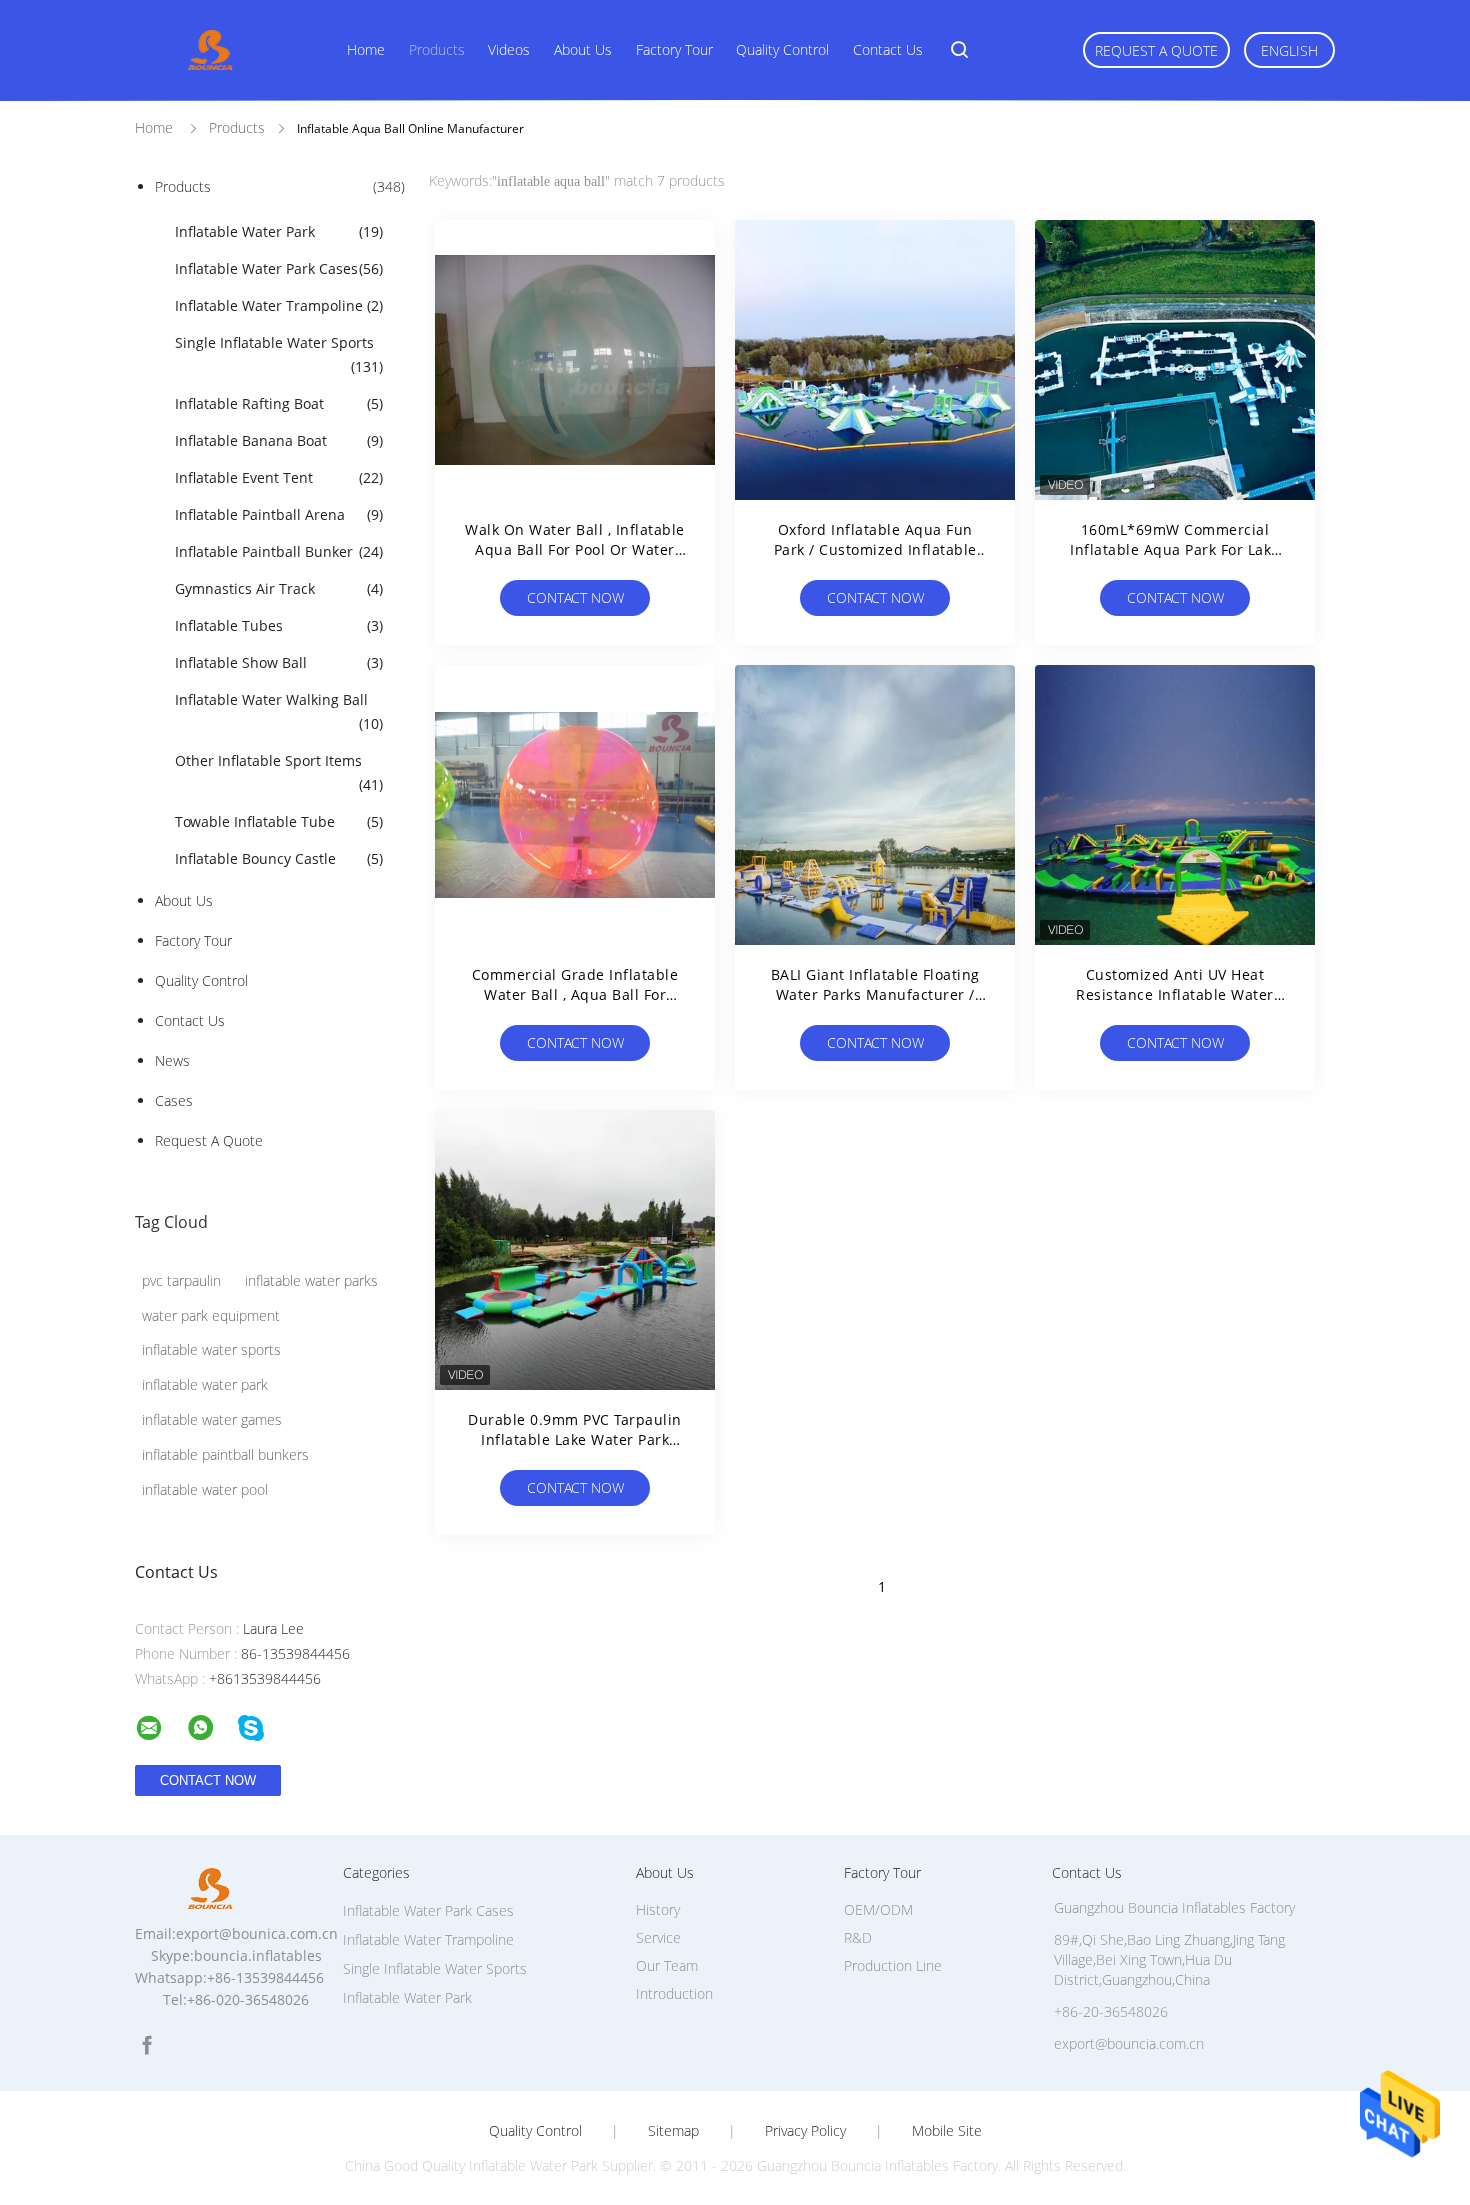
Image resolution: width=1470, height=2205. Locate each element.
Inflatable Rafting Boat (279, 403)
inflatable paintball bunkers (225, 1454)
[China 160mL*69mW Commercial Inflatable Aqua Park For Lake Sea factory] (1175, 360)
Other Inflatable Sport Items (279, 772)
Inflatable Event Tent (279, 477)
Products (437, 49)
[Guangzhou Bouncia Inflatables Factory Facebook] (147, 2045)
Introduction (674, 1993)
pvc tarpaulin (181, 1280)
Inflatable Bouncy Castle (279, 858)
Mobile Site (947, 2131)
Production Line (893, 1965)
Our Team (667, 1965)
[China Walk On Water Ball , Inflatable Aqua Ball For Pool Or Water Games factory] (575, 360)
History (658, 1909)
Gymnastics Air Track (279, 588)
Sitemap (673, 2131)
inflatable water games (212, 1419)
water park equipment (211, 1315)
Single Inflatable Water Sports (279, 354)
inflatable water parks (311, 1280)
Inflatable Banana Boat (279, 440)
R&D (858, 1937)
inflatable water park (205, 1384)
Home (366, 49)
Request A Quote (1156, 50)
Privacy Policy (805, 2131)
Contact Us (888, 49)
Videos (509, 49)
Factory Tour (674, 49)
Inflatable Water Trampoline (279, 305)
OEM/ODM (878, 1909)
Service (658, 1937)
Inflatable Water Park (279, 231)
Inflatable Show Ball (279, 662)
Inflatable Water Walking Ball (279, 711)
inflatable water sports (211, 1349)
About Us (583, 49)
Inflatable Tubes (279, 625)
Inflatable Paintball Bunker (279, 551)
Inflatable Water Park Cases (279, 268)
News (172, 1060)
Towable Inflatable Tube (279, 821)
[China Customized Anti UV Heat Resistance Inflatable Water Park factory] (1175, 805)
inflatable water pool (205, 1489)
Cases (174, 1100)
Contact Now (575, 597)
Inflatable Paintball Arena (279, 514)
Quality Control (782, 49)
